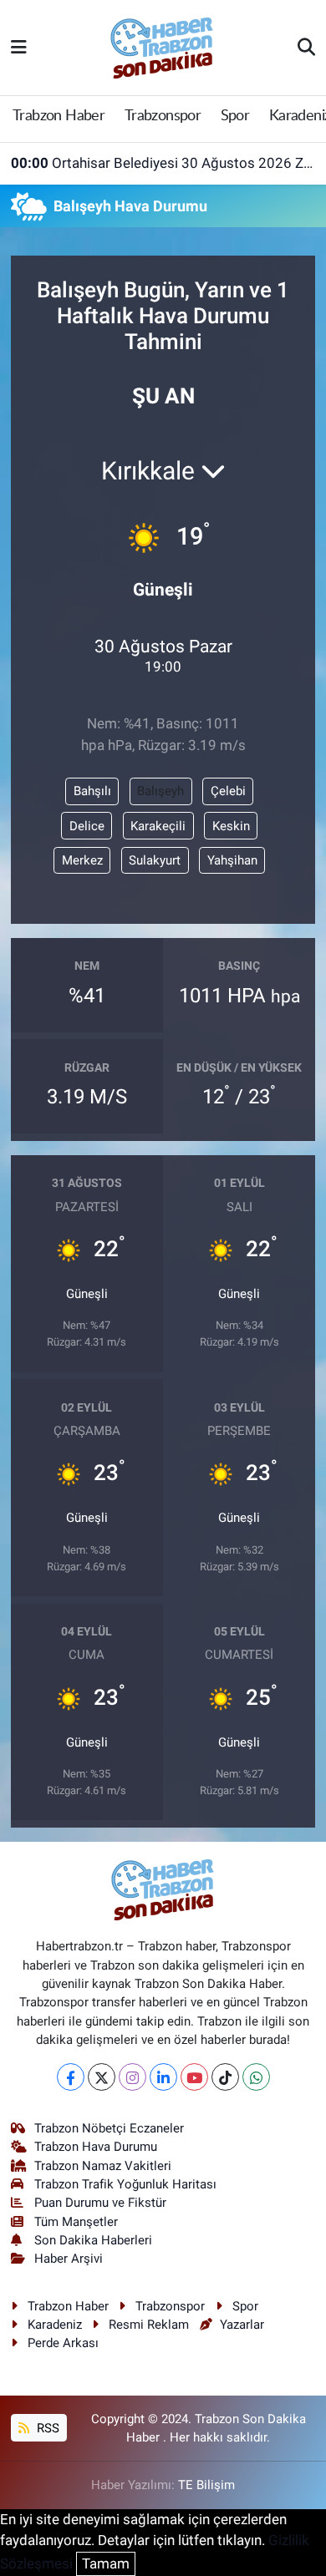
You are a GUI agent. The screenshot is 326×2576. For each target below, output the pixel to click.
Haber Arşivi (69, 2259)
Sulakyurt (155, 860)
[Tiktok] (225, 2077)
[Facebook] (71, 2077)
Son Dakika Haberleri (93, 2240)
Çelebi (228, 791)
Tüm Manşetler (76, 2222)
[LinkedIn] (163, 2077)
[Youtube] (194, 2077)
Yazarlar (242, 2325)
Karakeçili (158, 826)
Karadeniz (55, 2325)
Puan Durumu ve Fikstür (100, 2203)
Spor (235, 116)
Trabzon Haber (59, 116)
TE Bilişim (206, 2485)
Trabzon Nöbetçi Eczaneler (109, 2128)
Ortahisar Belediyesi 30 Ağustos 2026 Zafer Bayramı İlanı (163, 163)
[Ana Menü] (19, 47)
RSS (46, 2428)
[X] (102, 2077)
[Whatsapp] (256, 2077)
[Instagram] (132, 2077)
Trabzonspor (163, 116)
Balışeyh (160, 791)
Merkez (82, 860)
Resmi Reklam (149, 2325)
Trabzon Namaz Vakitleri (103, 2166)
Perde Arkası (63, 2343)
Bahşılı (92, 791)
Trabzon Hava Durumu (96, 2147)
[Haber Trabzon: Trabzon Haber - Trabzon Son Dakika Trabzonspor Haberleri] (162, 46)
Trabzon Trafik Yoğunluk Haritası (125, 2184)
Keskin (231, 826)
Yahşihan (232, 860)
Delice (87, 826)
